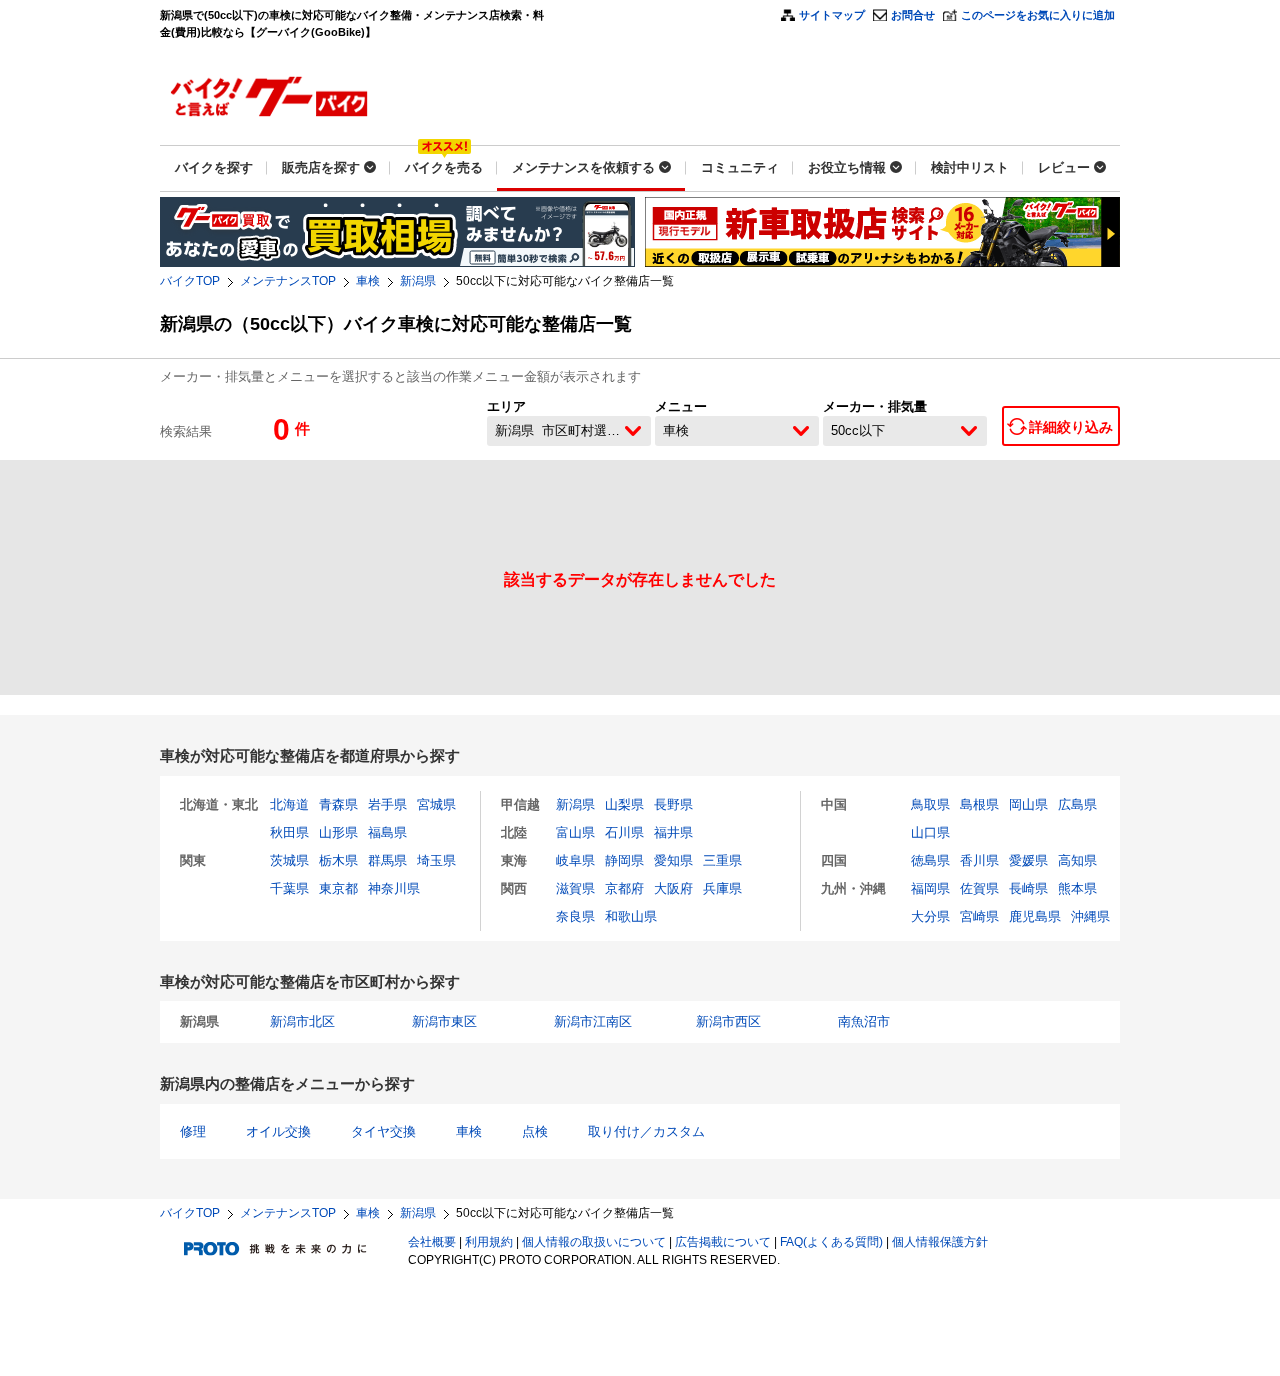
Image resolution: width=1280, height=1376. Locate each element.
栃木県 (338, 860)
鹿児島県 (1035, 916)
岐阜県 (575, 860)
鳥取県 (930, 804)
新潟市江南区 (593, 1021)
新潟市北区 (302, 1021)
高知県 (1077, 860)
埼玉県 (436, 860)
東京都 (338, 888)
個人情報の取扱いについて (594, 1242)
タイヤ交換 (383, 1131)
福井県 (673, 832)
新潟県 (418, 281)
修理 (193, 1131)
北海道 (289, 804)
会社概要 (432, 1242)
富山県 (575, 832)
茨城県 (289, 860)
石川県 (624, 832)
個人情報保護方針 (940, 1242)
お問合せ (913, 15)
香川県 (979, 860)
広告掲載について (723, 1242)
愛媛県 (1028, 860)
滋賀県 (575, 888)
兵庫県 (722, 888)
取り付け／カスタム (646, 1131)
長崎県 (1028, 888)
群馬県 (387, 860)
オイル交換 (278, 1131)
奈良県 (575, 916)
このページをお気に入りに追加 (1038, 15)
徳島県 (930, 860)
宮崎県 (979, 916)
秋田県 (289, 832)
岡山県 (1028, 804)
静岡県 (624, 860)
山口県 (930, 832)
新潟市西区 (728, 1021)
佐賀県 (979, 888)
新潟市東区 (444, 1021)
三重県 (722, 860)
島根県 (979, 804)
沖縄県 (1090, 916)
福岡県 (930, 888)
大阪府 (673, 888)
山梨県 (624, 804)
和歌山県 (631, 916)
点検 (535, 1131)
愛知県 (673, 860)
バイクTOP (190, 281)
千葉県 (289, 888)
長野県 (673, 804)
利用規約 (489, 1242)
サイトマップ (832, 15)
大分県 (930, 916)
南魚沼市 (864, 1021)
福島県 (387, 832)
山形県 (338, 832)
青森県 (338, 804)
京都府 (624, 888)
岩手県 (387, 804)
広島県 (1077, 804)
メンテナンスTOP (288, 281)
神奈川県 (394, 888)
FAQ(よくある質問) (831, 1242)
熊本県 (1077, 888)
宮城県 (436, 804)
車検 (368, 281)
